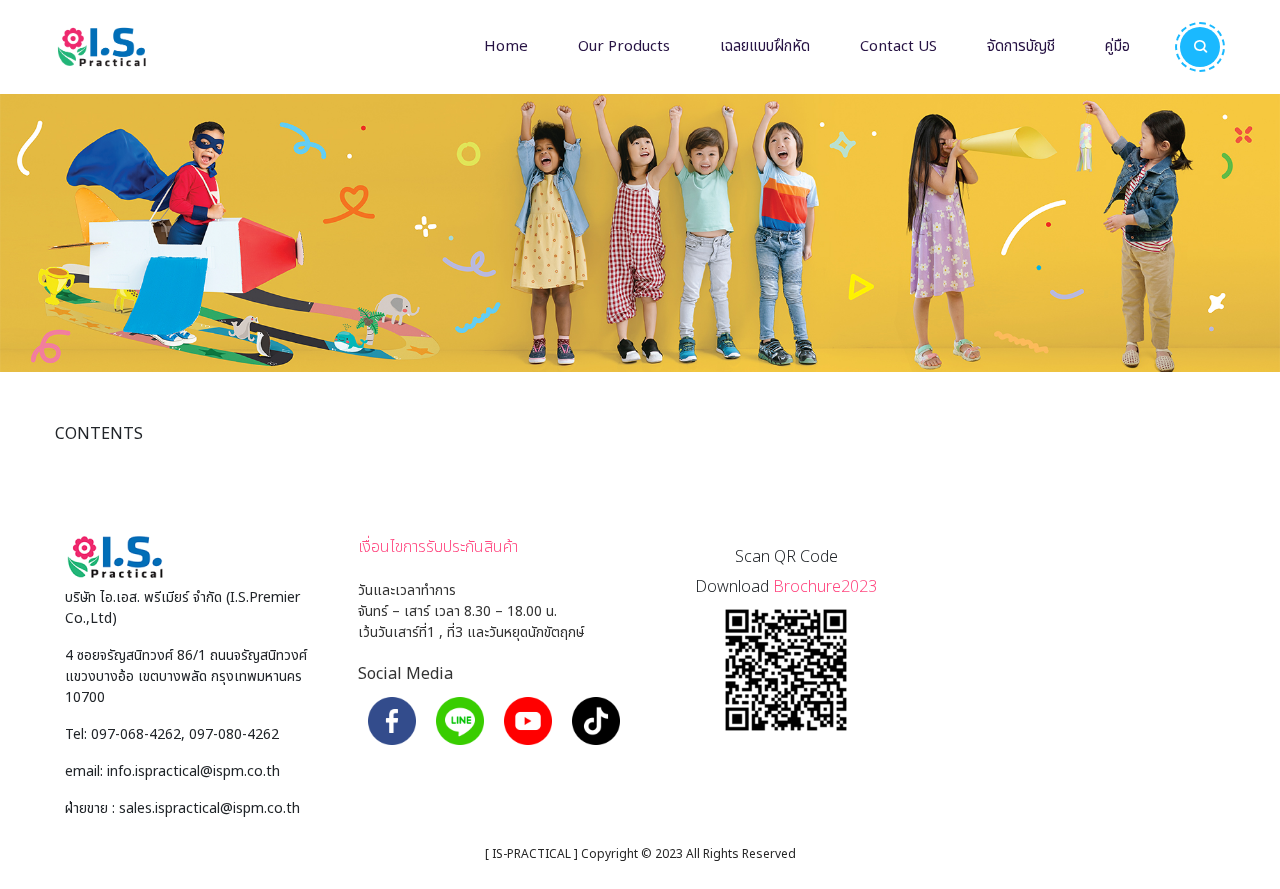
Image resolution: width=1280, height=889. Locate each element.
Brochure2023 (825, 587)
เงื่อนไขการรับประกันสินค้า (438, 547)
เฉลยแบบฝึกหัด (765, 46)
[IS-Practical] (101, 47)
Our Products (624, 46)
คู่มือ (1117, 46)
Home (506, 46)
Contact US (898, 46)
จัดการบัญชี (1021, 46)
